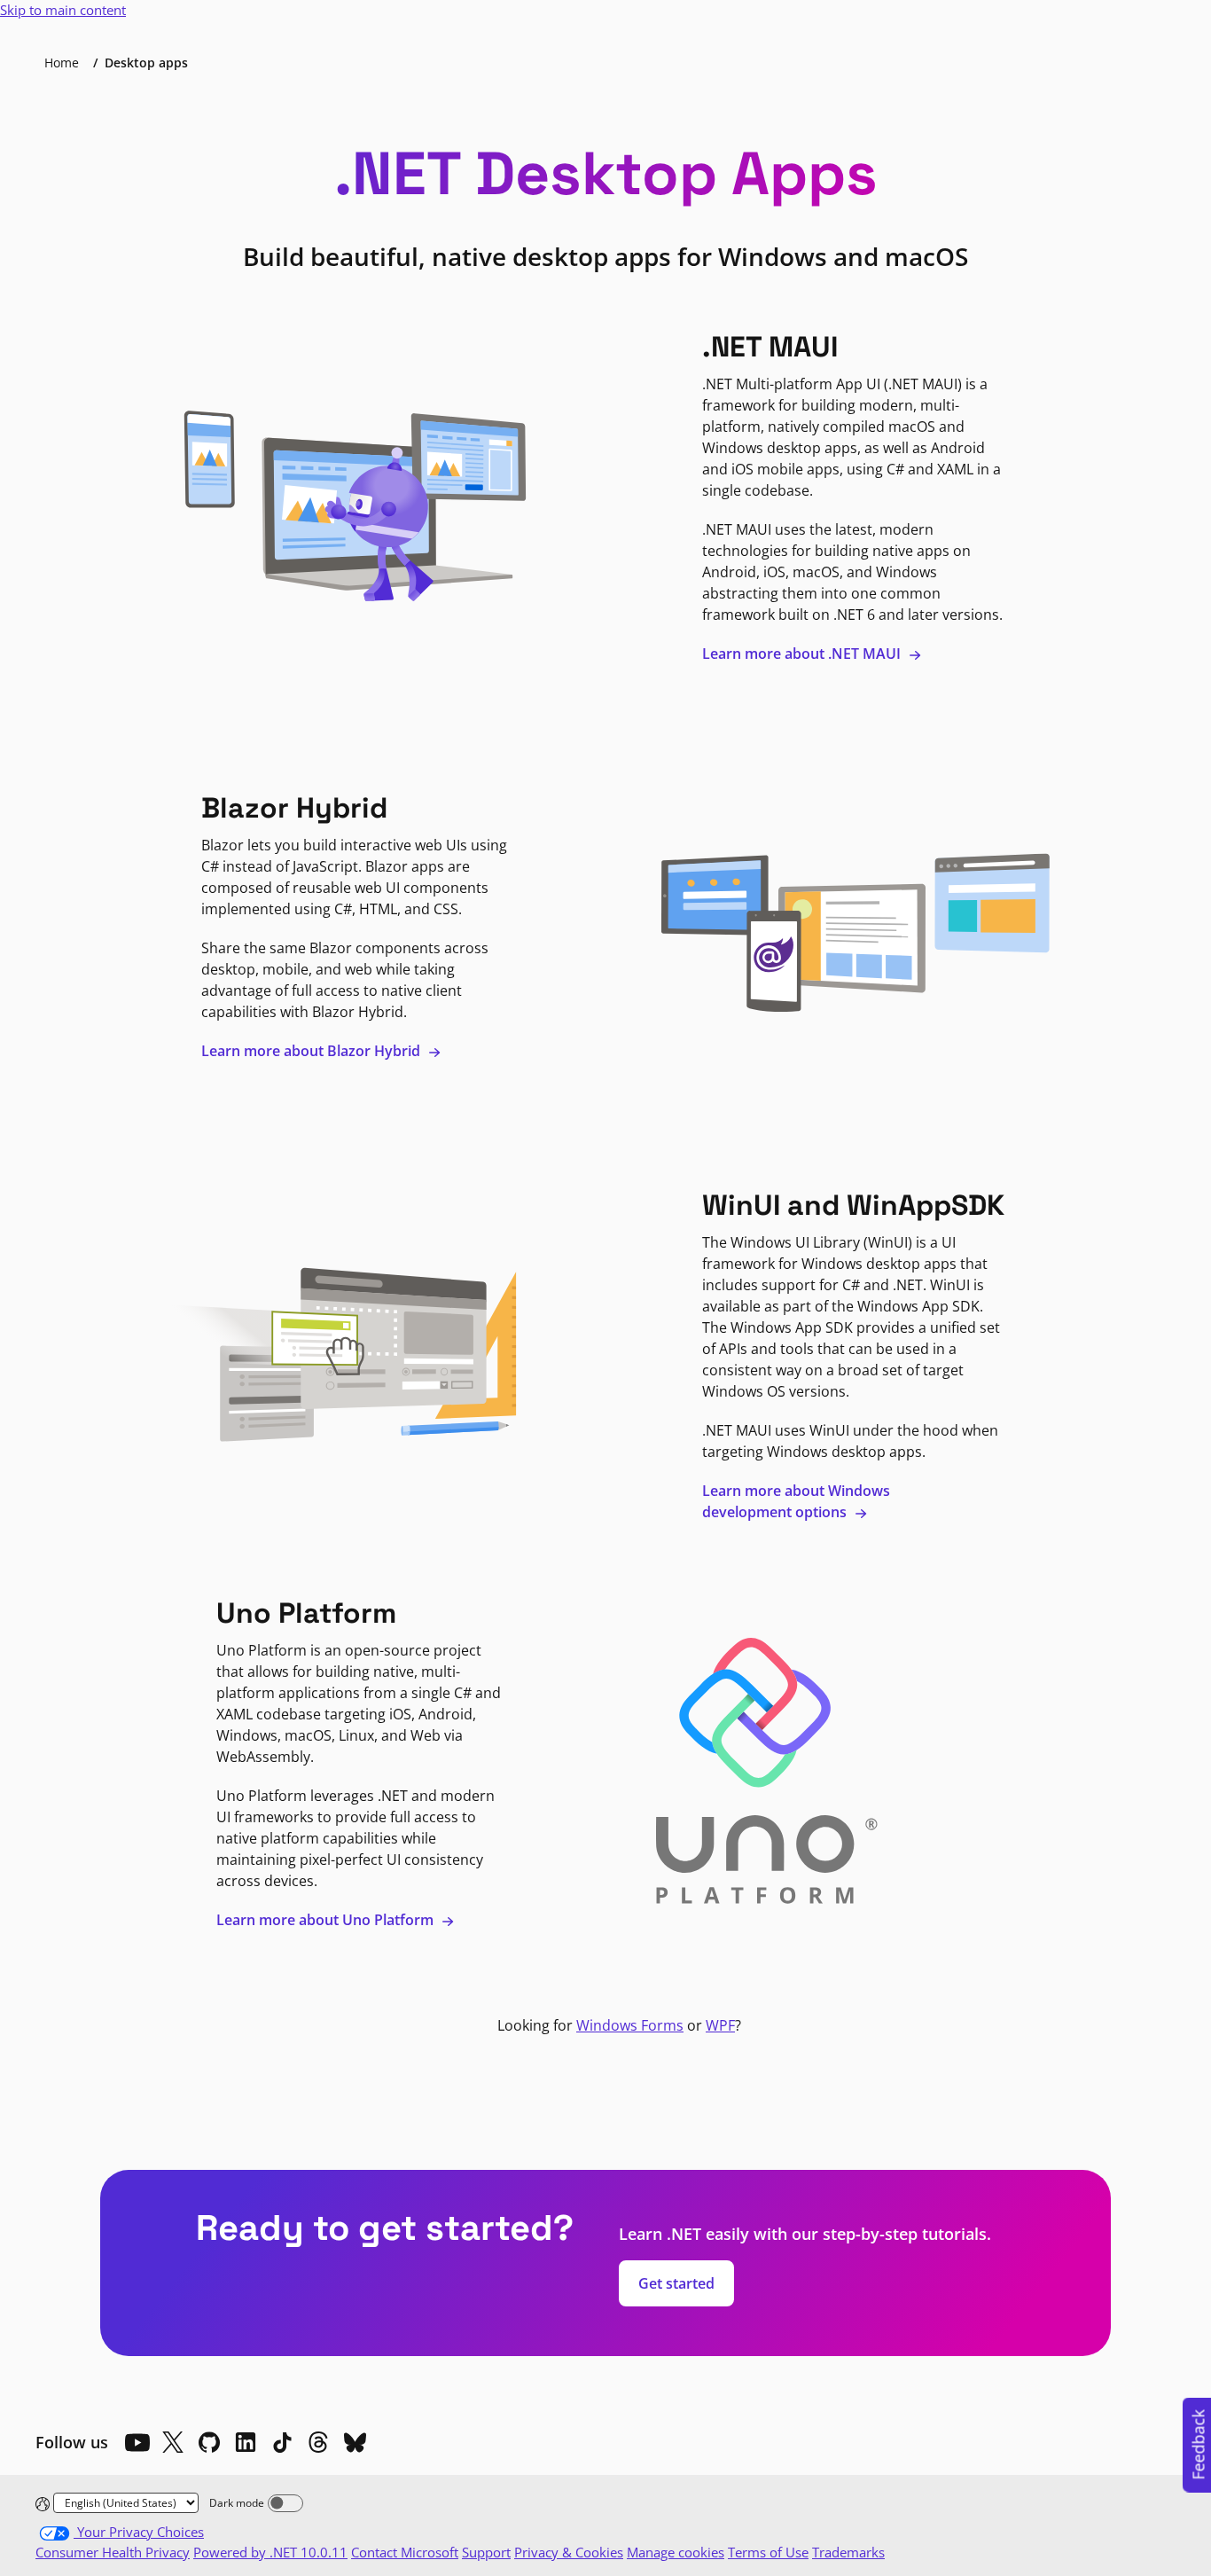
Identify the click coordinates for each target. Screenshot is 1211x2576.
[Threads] (318, 2442)
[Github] (209, 2442)
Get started (676, 2283)
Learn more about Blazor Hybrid (313, 1051)
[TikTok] (282, 2442)
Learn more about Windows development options (796, 1501)
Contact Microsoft (405, 2552)
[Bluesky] (355, 2442)
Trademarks (848, 2552)
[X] (173, 2442)
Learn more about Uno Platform (327, 1920)
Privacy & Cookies (569, 2552)
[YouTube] (137, 2442)
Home (62, 63)
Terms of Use (768, 2552)
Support (486, 2552)
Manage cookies (676, 2552)
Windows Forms (630, 2025)
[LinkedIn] (246, 2442)
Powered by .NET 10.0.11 (270, 2552)
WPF (720, 2025)
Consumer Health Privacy (113, 2552)
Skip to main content (63, 10)
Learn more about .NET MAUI (803, 654)
